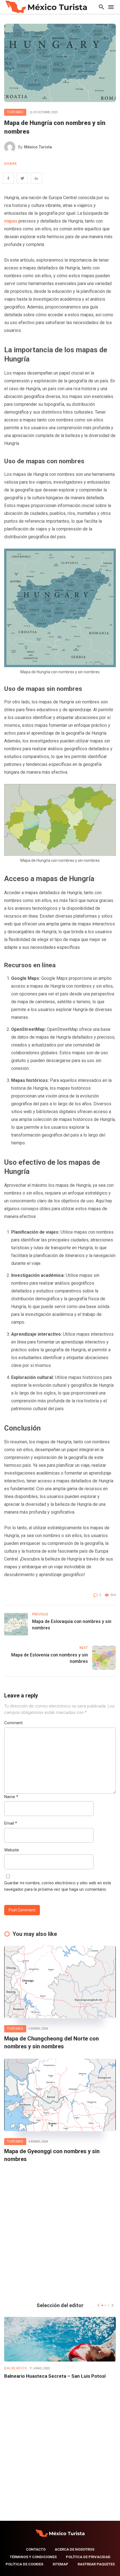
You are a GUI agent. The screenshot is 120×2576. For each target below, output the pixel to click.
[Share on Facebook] (8, 178)
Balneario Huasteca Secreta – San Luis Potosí (55, 2376)
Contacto (36, 2549)
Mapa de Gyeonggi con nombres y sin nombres (52, 2155)
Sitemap (60, 2564)
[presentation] (99, 2305)
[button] (102, 2305)
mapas (11, 221)
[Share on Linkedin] (36, 178)
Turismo (15, 112)
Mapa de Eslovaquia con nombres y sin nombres (72, 1625)
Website (12, 1850)
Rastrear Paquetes (96, 2564)
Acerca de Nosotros (75, 2549)
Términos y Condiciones (33, 2557)
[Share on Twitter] (22, 178)
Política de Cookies (24, 2564)
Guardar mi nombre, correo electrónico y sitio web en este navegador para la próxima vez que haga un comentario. (58, 1886)
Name (11, 1797)
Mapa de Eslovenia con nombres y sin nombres (50, 1658)
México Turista (38, 147)
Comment (13, 1723)
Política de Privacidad (88, 2557)
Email (11, 1823)
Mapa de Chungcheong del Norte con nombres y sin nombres (51, 2042)
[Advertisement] (60, 2231)
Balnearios (16, 2368)
